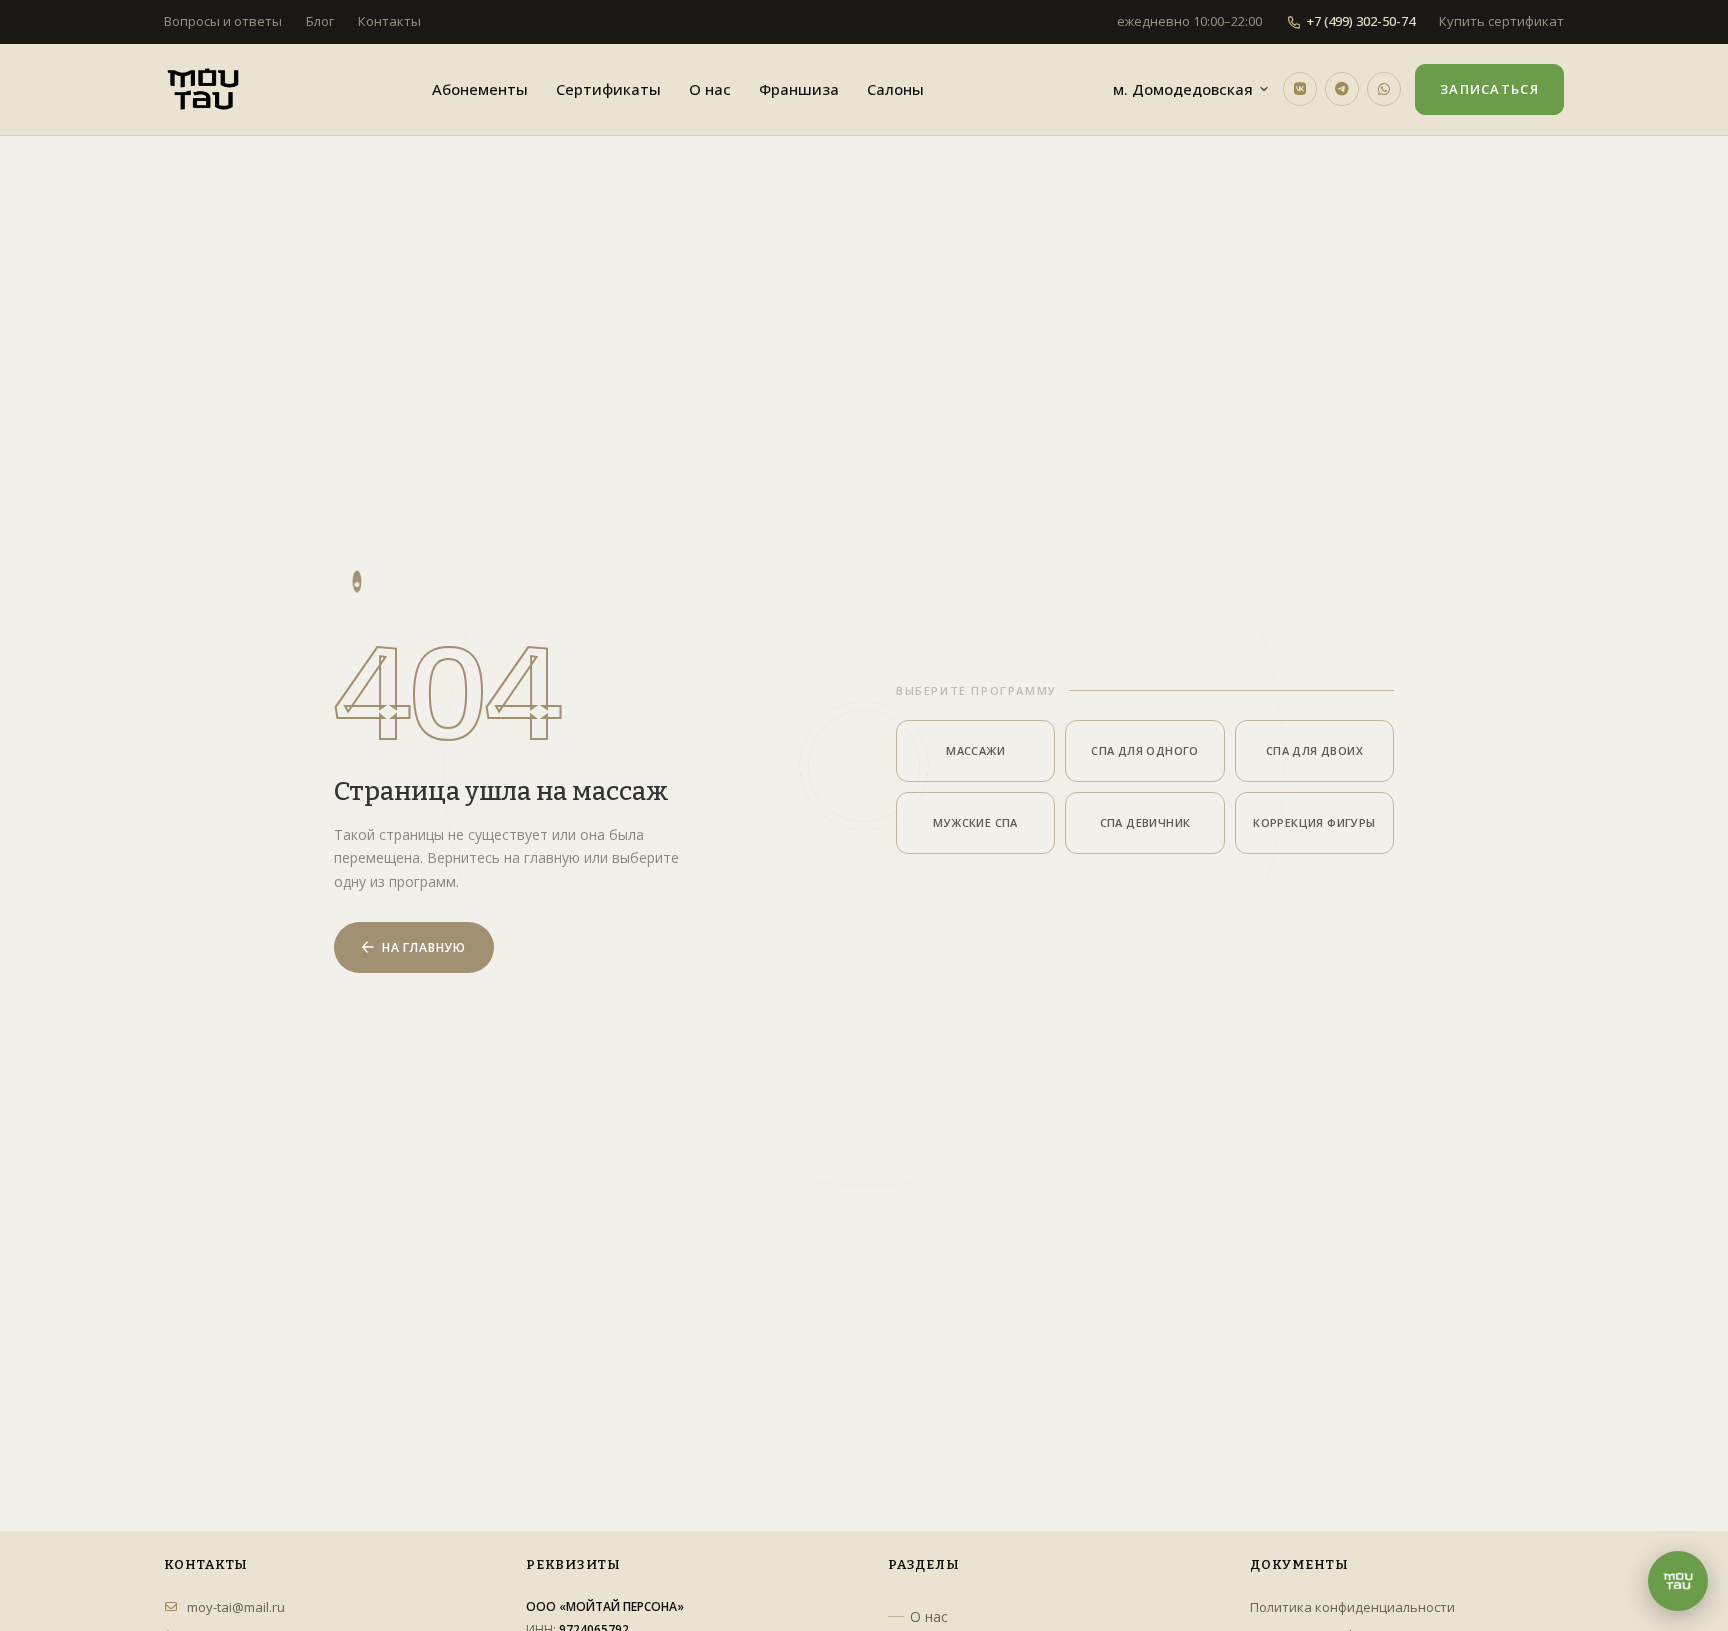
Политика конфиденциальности (1352, 1607)
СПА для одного (1145, 750)
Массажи (975, 750)
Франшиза (799, 89)
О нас (710, 89)
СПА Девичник (1145, 822)
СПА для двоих (1314, 750)
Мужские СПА (975, 822)
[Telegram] (1342, 89)
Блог (320, 21)
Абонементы (480, 89)
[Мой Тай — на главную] (203, 89)
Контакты (389, 21)
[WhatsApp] (1384, 89)
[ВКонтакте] (1300, 89)
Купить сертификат (1501, 21)
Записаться (1489, 89)
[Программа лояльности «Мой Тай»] (1678, 1581)
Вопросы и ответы (223, 21)
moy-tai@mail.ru (236, 1607)
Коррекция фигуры (1314, 822)
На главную (424, 947)
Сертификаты (608, 89)
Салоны (895, 89)
